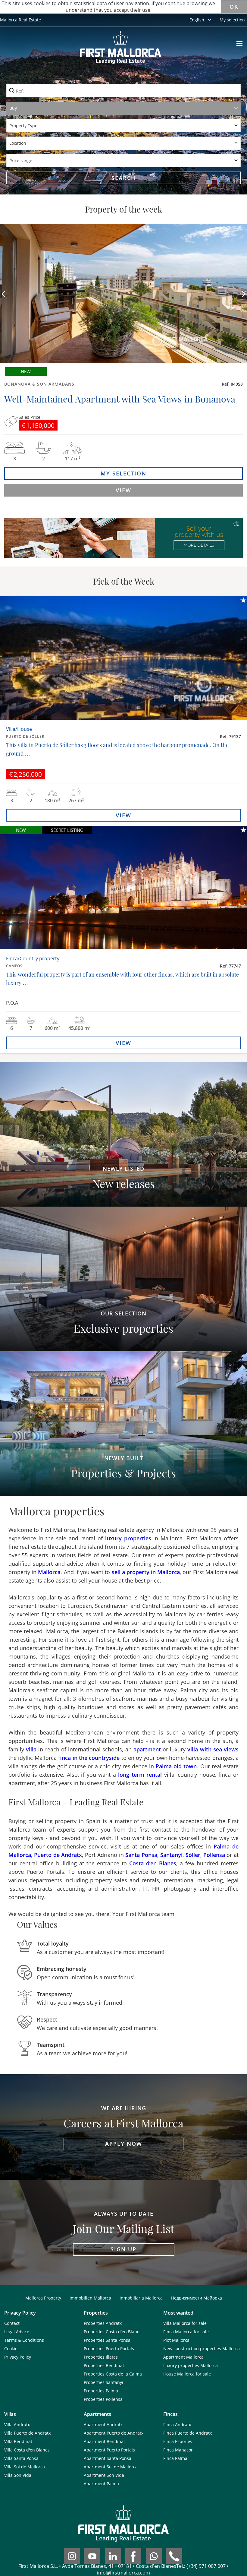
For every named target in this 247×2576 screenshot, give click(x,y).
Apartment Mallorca (183, 2357)
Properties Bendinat (104, 2365)
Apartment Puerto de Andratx (114, 2433)
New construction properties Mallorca (202, 2349)
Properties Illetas (101, 2357)
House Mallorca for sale (187, 2374)
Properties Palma (101, 2391)
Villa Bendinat (18, 2441)
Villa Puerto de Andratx (27, 2433)
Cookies (12, 2349)
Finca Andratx (177, 2424)
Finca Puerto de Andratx (188, 2433)
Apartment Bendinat (104, 2441)
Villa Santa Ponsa (21, 2458)
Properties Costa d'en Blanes (113, 2332)
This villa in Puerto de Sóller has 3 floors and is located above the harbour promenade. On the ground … (117, 749)
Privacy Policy (18, 2357)
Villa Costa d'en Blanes (27, 2450)
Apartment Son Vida (104, 2475)
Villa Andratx (17, 2424)
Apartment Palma (101, 2484)
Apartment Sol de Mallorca (111, 2467)
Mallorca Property (43, 2298)
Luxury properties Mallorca (191, 2365)
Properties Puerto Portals (109, 2349)
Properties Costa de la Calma (113, 2374)
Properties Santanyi (103, 2382)
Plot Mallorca (176, 2340)
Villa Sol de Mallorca (25, 2467)
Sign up (123, 2249)
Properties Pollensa (103, 2399)
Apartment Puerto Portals (109, 2450)
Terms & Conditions (24, 2340)
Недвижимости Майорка (197, 2298)
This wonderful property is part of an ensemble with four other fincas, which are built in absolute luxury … (122, 979)
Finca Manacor (178, 2450)
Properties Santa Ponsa (107, 2340)
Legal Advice (17, 2332)
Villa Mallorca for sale (185, 2323)
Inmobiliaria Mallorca (141, 2298)
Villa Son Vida (18, 2475)
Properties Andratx (103, 2323)
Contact (12, 2323)
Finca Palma (175, 2458)
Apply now (124, 2144)
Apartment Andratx (103, 2424)
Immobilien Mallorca (90, 2298)
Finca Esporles (178, 2441)
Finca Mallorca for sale (186, 2332)
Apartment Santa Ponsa (108, 2458)
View (123, 490)
